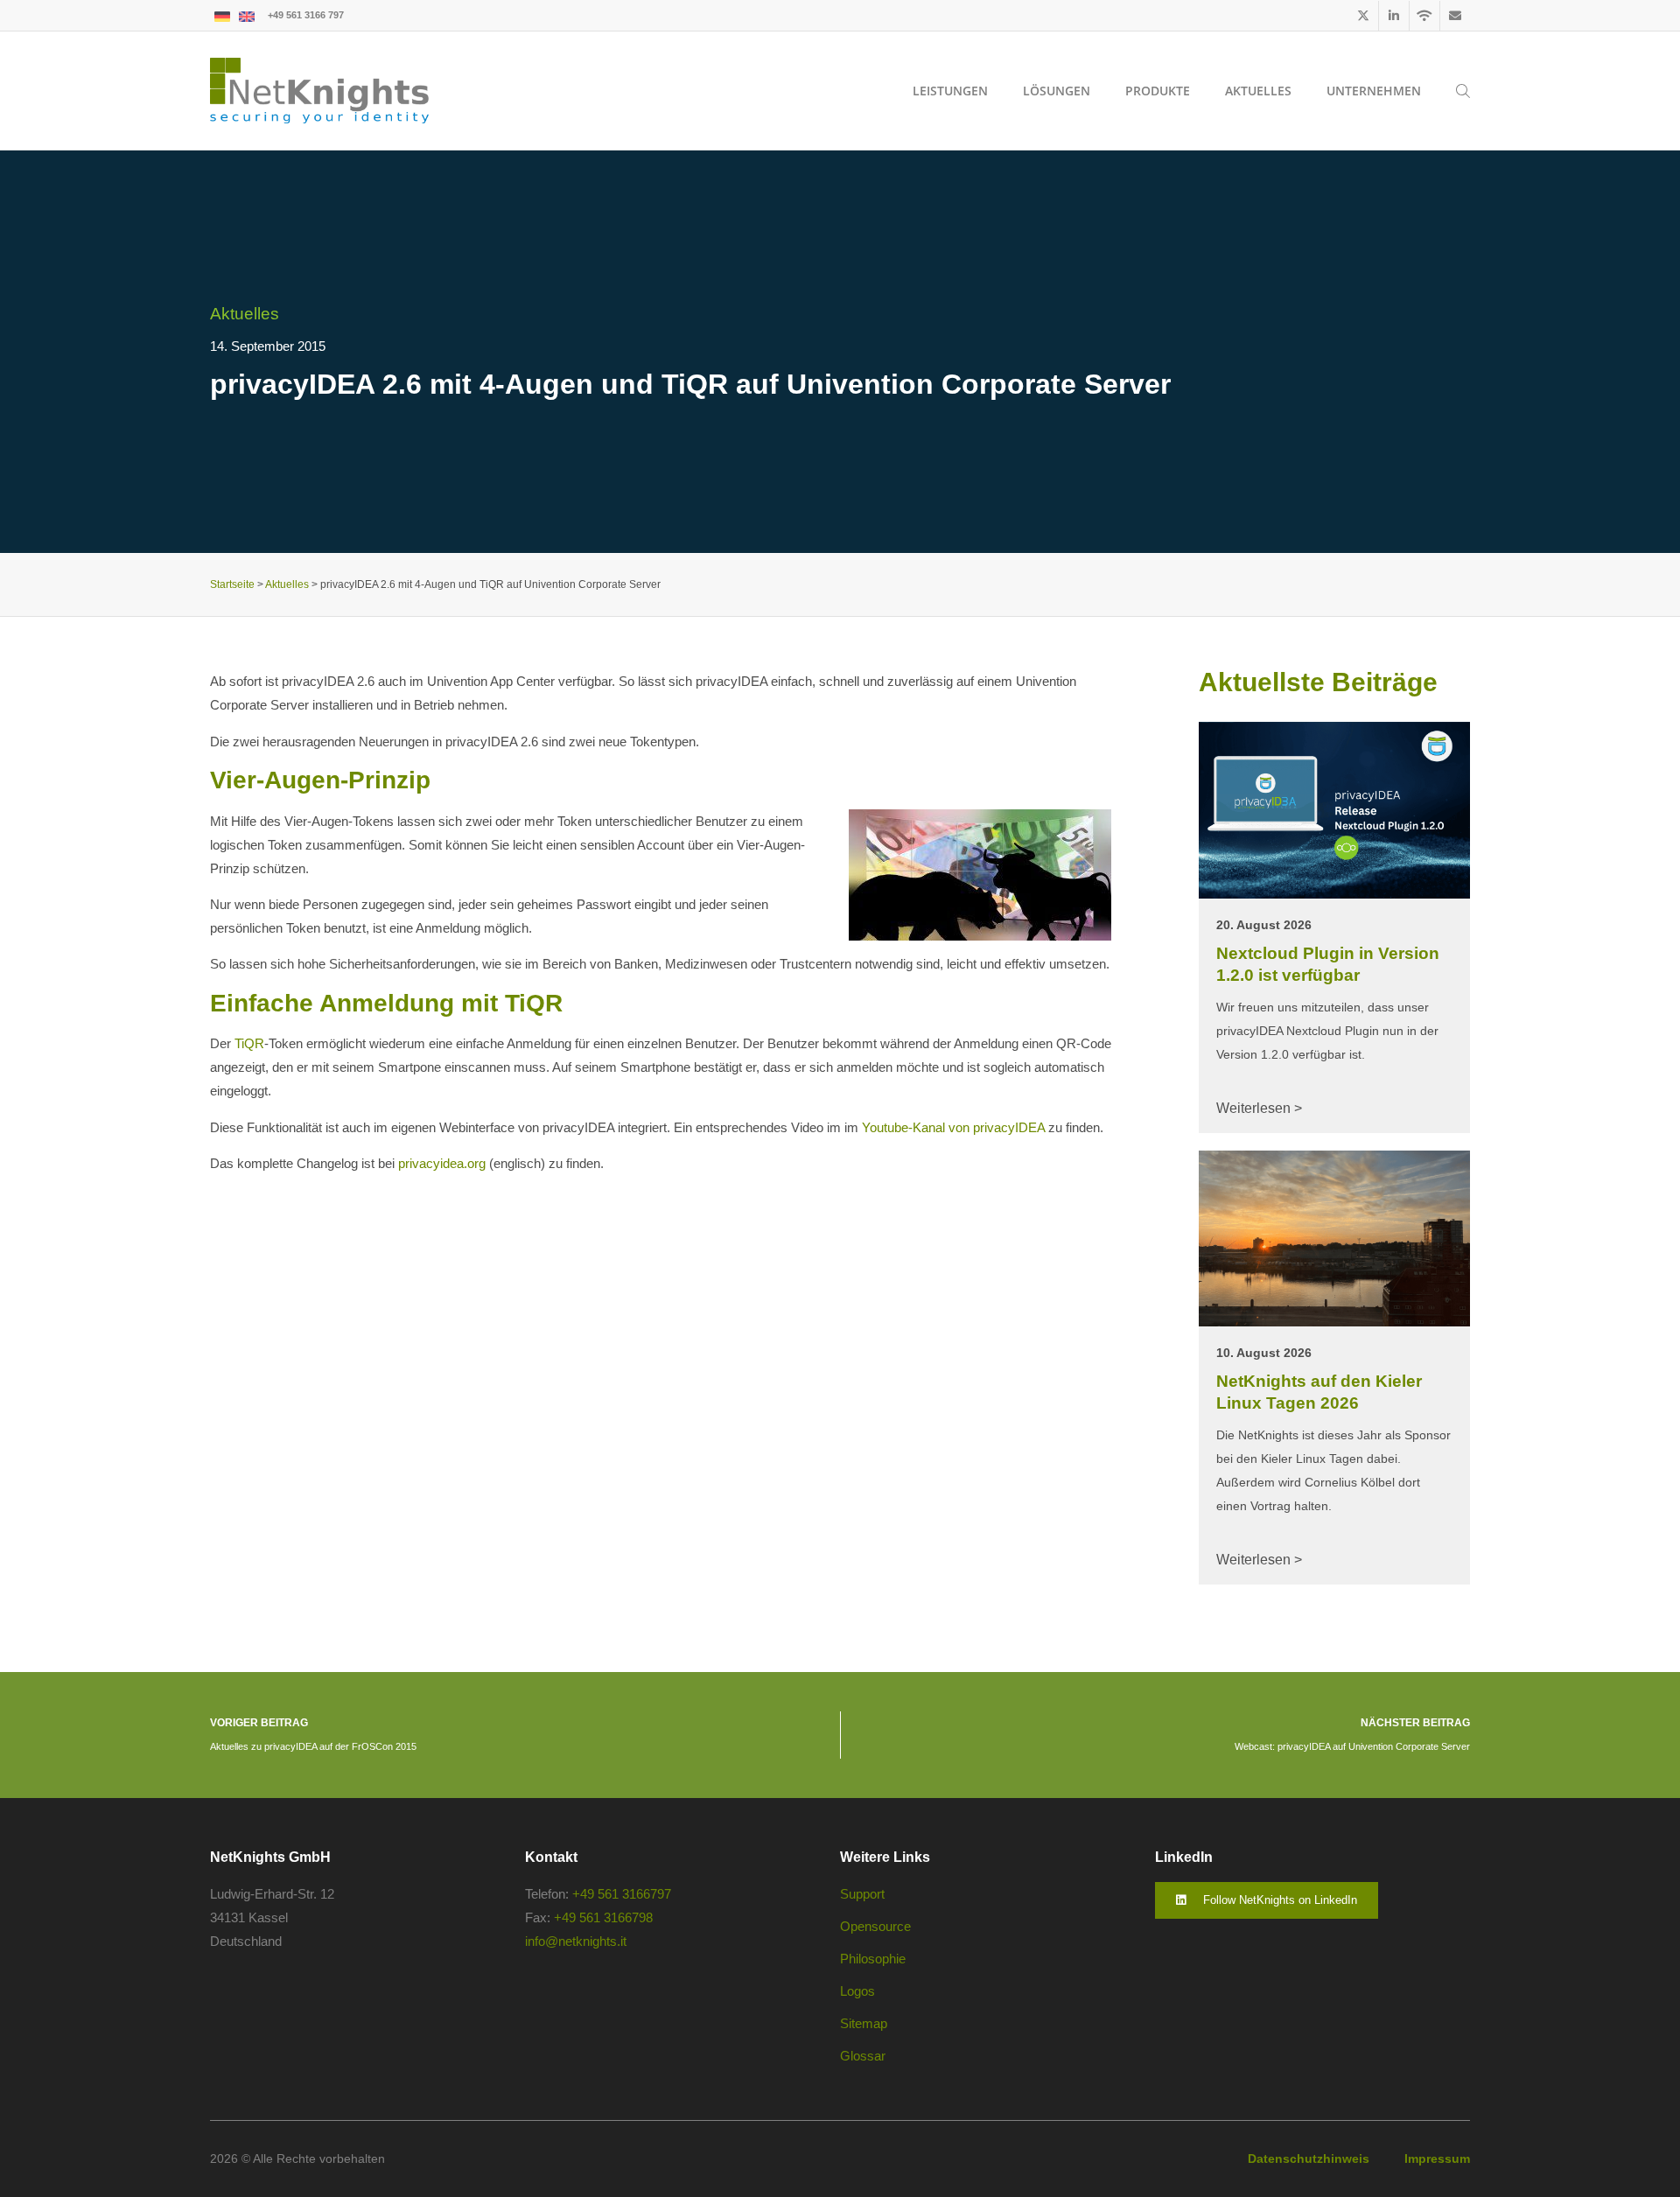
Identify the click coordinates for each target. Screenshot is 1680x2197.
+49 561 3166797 (622, 1894)
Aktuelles (245, 314)
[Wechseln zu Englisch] (247, 15)
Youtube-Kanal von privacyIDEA (953, 1127)
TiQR (249, 1043)
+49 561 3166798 (603, 1917)
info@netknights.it (576, 1941)
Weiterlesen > (1259, 1108)
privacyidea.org (442, 1163)
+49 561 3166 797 (306, 15)
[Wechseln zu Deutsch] (222, 15)
